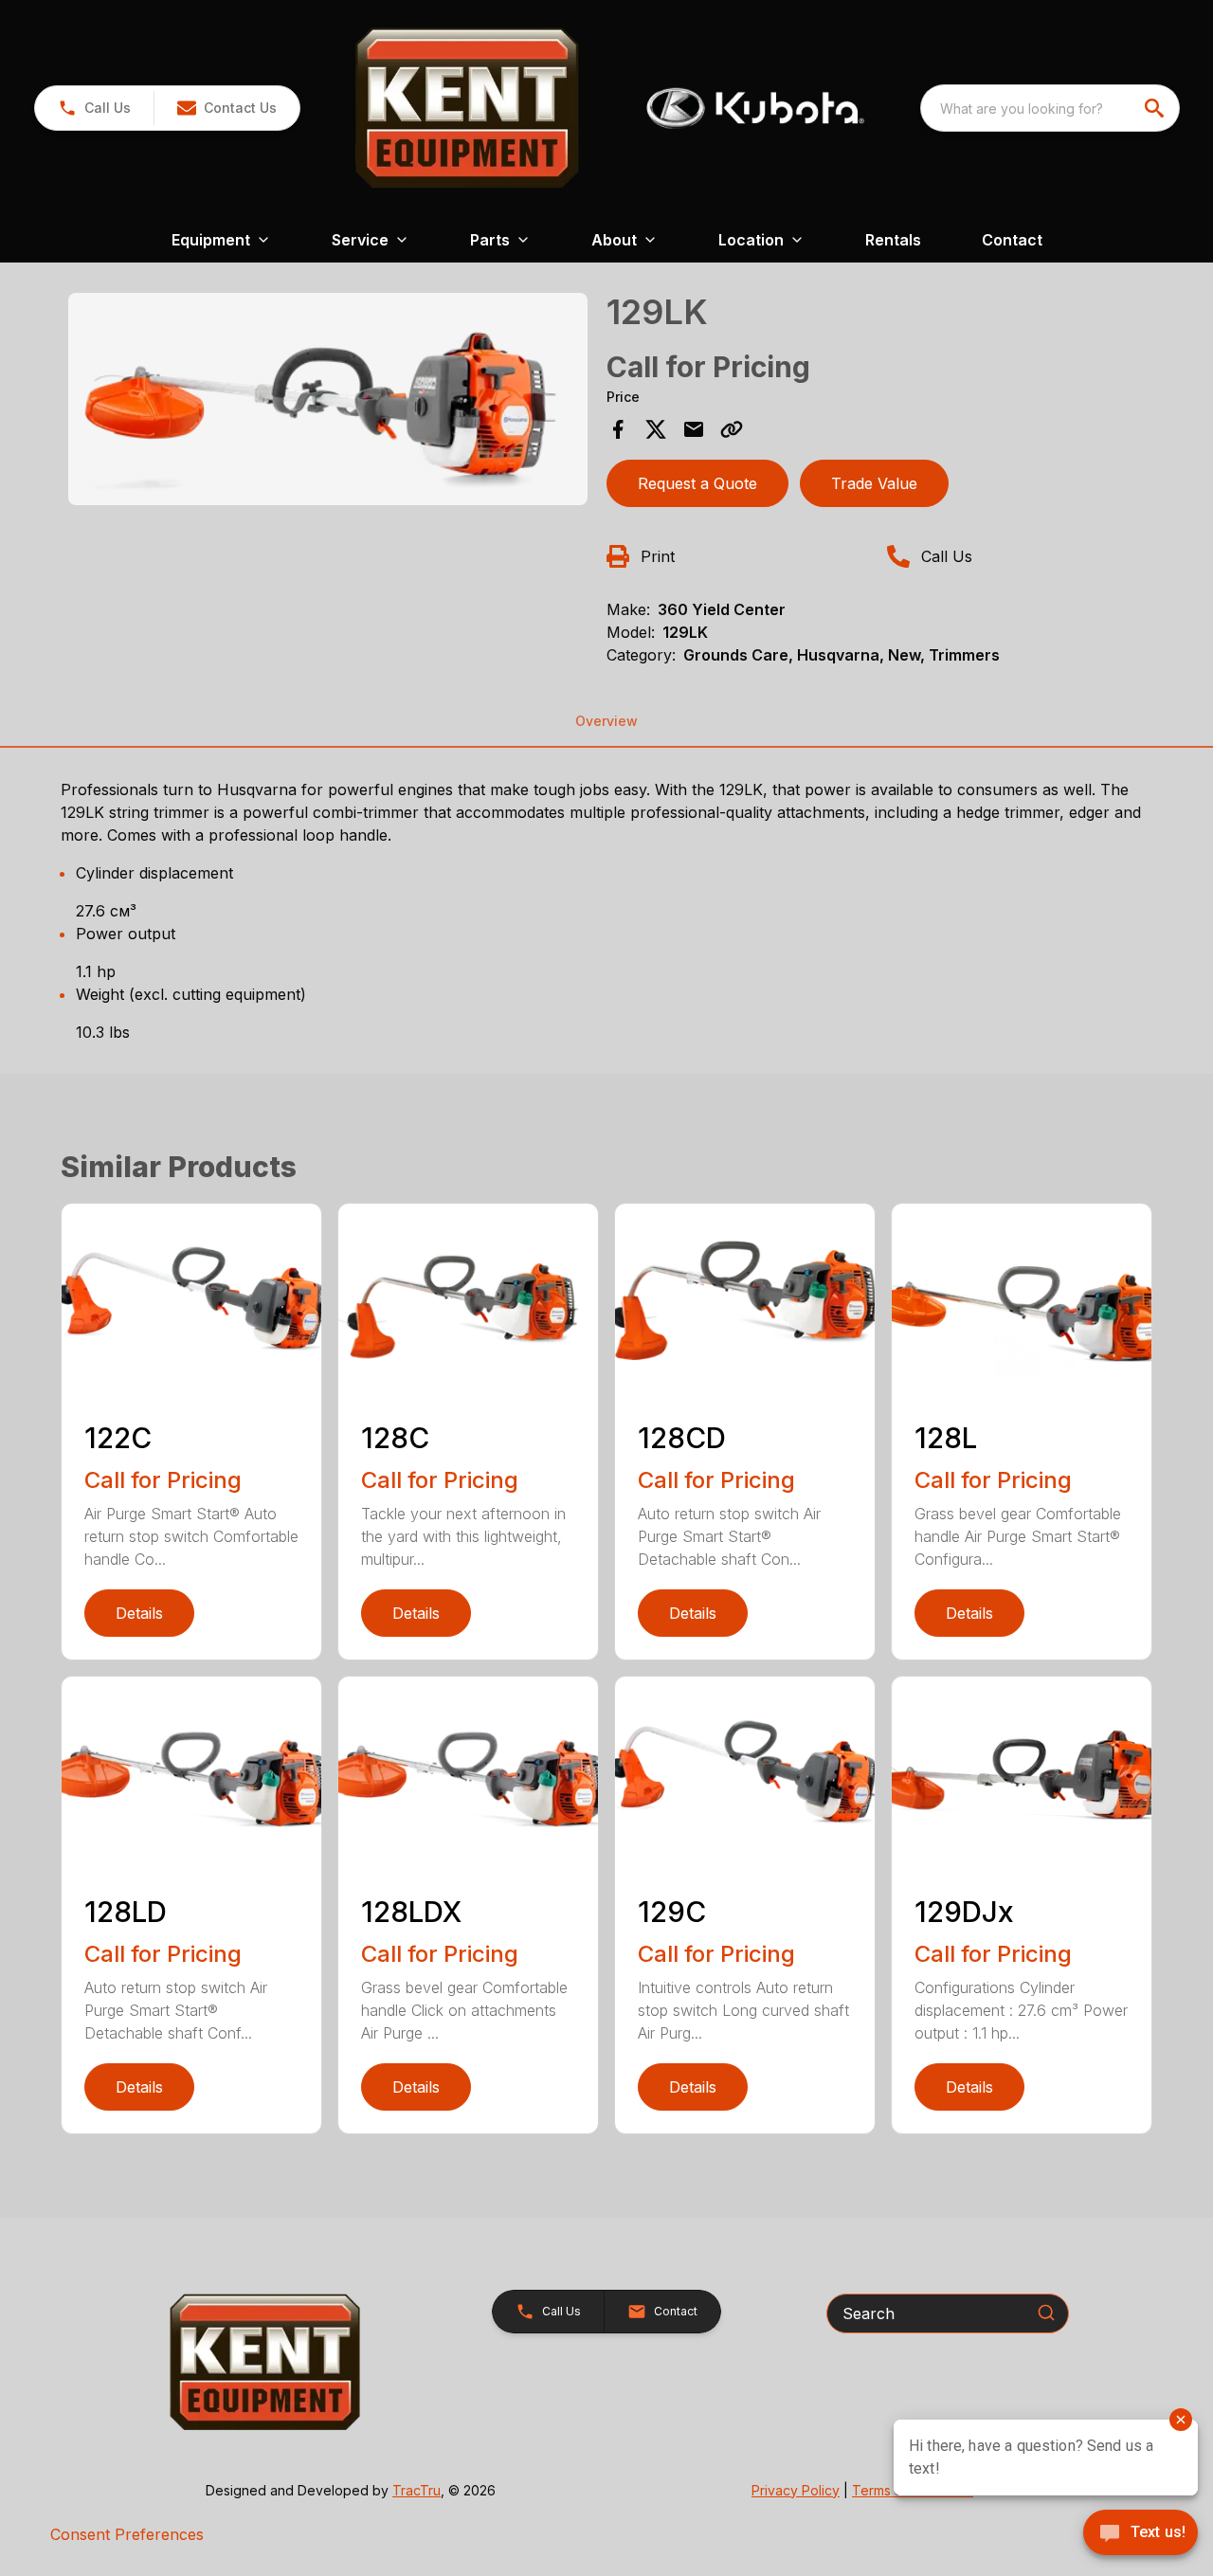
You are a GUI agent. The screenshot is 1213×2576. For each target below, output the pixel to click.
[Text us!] (1141, 2534)
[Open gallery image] (328, 399)
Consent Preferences (127, 2534)
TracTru (416, 2490)
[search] (1156, 108)
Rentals (893, 240)
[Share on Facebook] (618, 429)
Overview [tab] (606, 721)
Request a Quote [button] (697, 483)
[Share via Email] (694, 429)
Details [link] (139, 1613)
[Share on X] (656, 429)
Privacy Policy (796, 2490)
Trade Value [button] (874, 483)
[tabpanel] (328, 402)
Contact (1012, 240)
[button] (94, 108)
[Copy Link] (732, 429)
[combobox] (1050, 108)
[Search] (1046, 2313)
